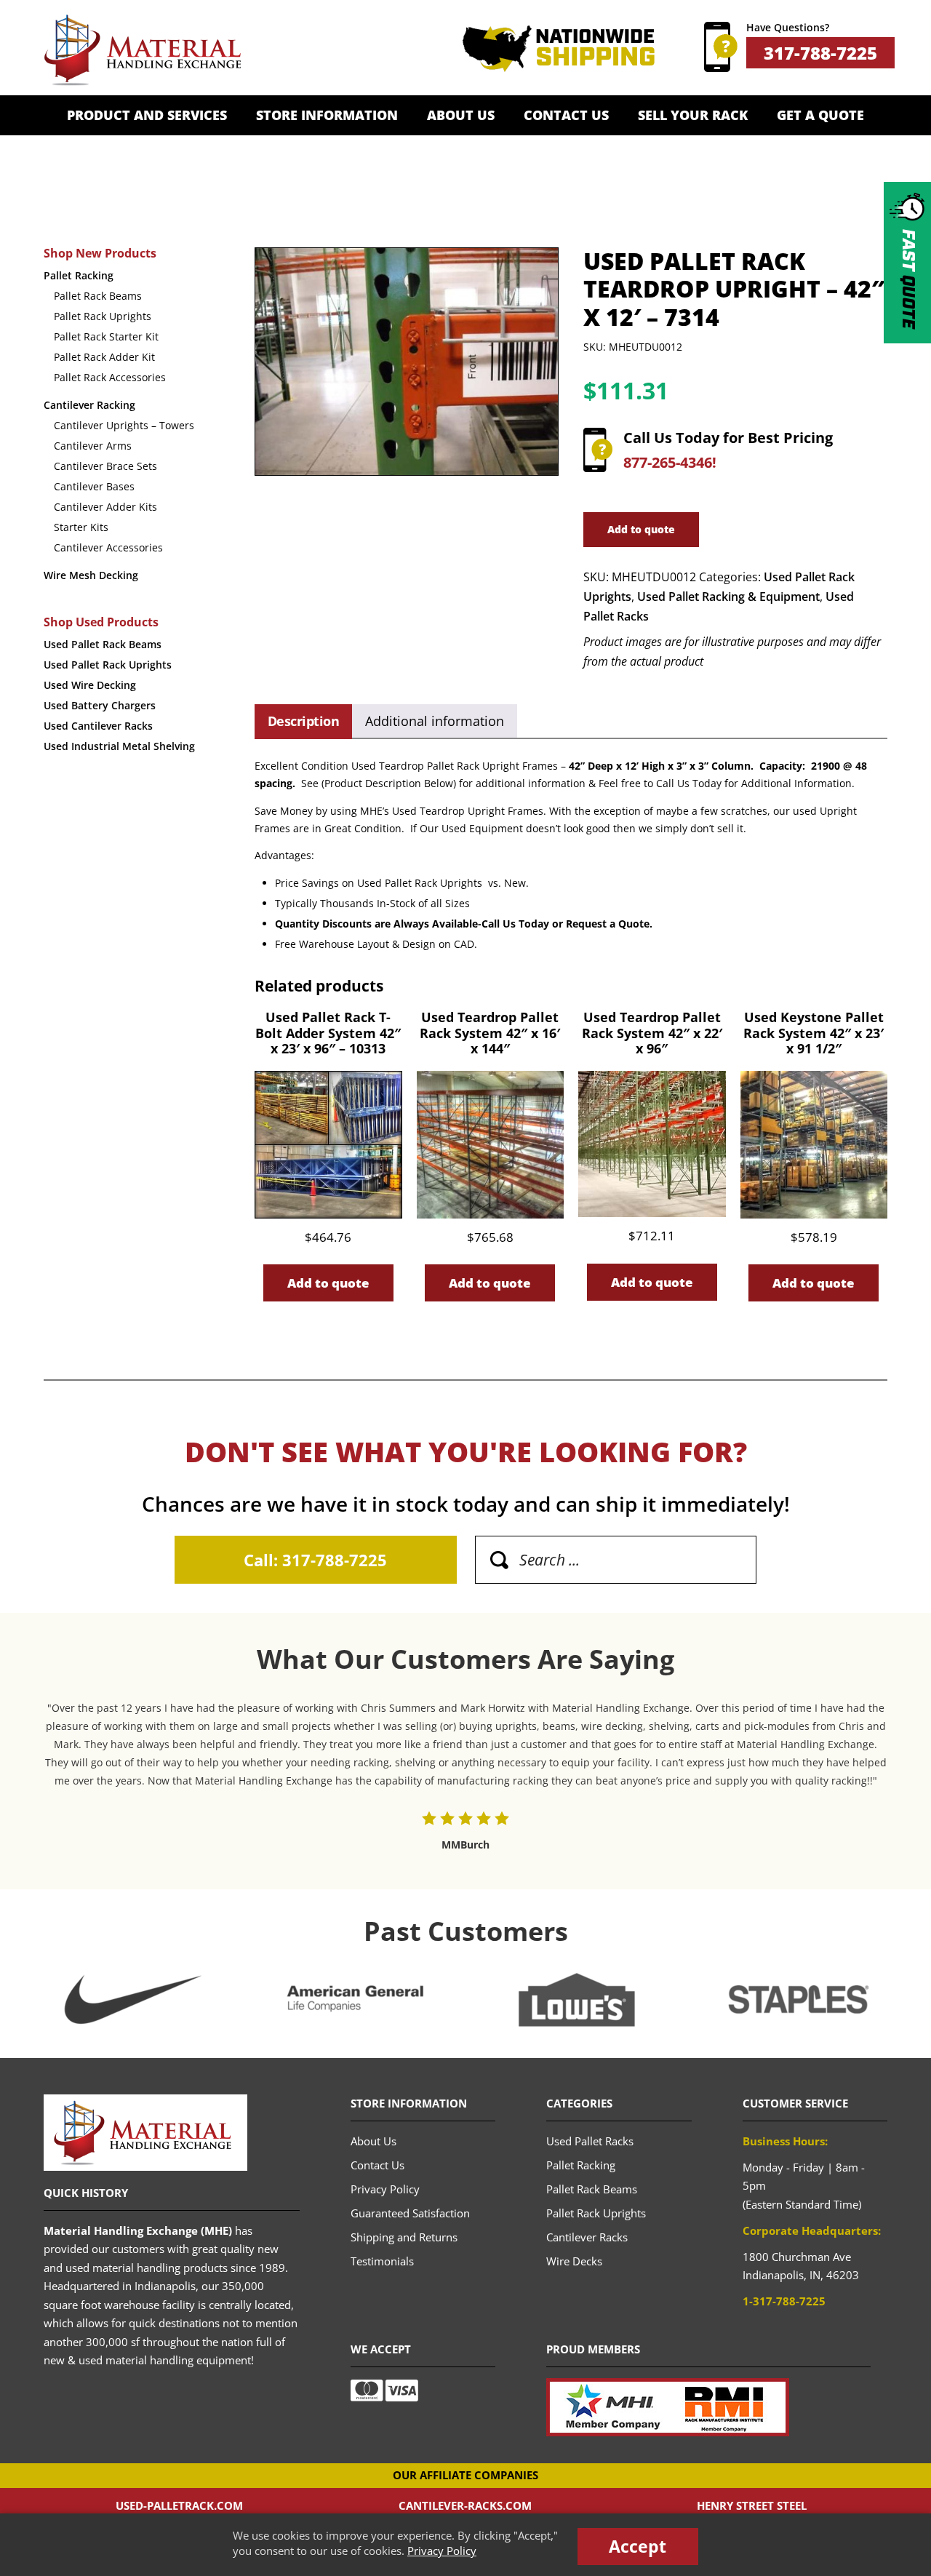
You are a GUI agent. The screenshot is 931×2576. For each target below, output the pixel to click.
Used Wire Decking (90, 685)
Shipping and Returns (404, 2237)
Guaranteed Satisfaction (410, 2213)
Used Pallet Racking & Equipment (728, 597)
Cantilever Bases (94, 486)
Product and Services (147, 115)
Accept (638, 2546)
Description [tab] (303, 721)
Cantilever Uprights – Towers (124, 425)
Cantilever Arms (93, 446)
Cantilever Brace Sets (105, 466)
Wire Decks (574, 2261)
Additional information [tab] (435, 721)
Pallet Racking (79, 275)
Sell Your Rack (693, 115)
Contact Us (566, 115)
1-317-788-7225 (784, 2301)
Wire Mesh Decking (91, 575)
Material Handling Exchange (142, 50)
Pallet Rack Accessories (110, 377)
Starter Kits (81, 527)
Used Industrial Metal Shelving (119, 746)
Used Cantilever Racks (98, 726)
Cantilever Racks (587, 2237)
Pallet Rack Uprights (103, 316)
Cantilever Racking (89, 405)
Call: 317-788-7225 (315, 1560)
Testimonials (382, 2261)
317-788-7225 (820, 53)
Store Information (327, 115)
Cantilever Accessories (108, 547)
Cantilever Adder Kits (105, 507)
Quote (908, 279)
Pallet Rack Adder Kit (104, 357)
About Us (461, 115)
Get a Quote (820, 115)
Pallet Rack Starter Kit (106, 336)
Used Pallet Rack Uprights (108, 665)
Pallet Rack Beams (98, 296)
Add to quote (641, 529)
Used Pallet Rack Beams (103, 644)
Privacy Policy (442, 2551)
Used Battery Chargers (100, 705)
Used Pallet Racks (590, 2141)
